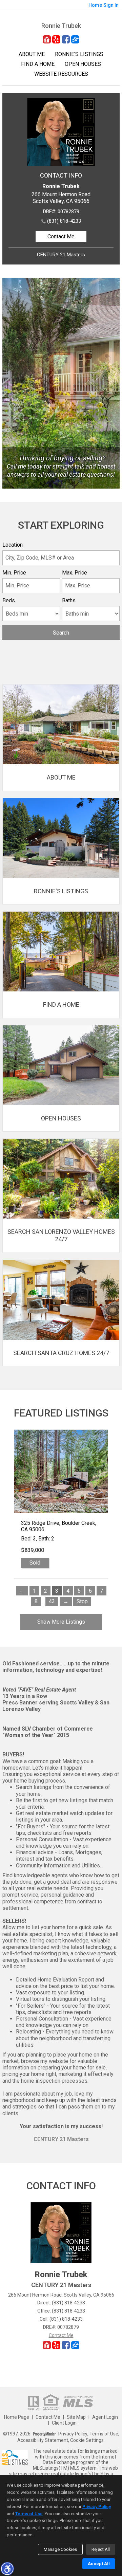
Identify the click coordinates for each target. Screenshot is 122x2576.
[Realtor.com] (47, 39)
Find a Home (38, 64)
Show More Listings (61, 1622)
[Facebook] (66, 39)
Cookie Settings (87, 2440)
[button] (7, 2569)
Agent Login (105, 2417)
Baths (69, 600)
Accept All (99, 2564)
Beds (9, 600)
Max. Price (75, 573)
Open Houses (83, 64)
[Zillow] (75, 39)
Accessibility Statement (43, 2440)
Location (13, 545)
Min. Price (14, 573)
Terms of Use (104, 2434)
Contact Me (61, 236)
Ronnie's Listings (79, 54)
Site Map (76, 2417)
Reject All (101, 2549)
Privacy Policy (73, 2434)
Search (61, 633)
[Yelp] (56, 39)
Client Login (64, 2423)
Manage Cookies (60, 2549)
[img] (61, 738)
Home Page (17, 2417)
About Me (32, 54)
